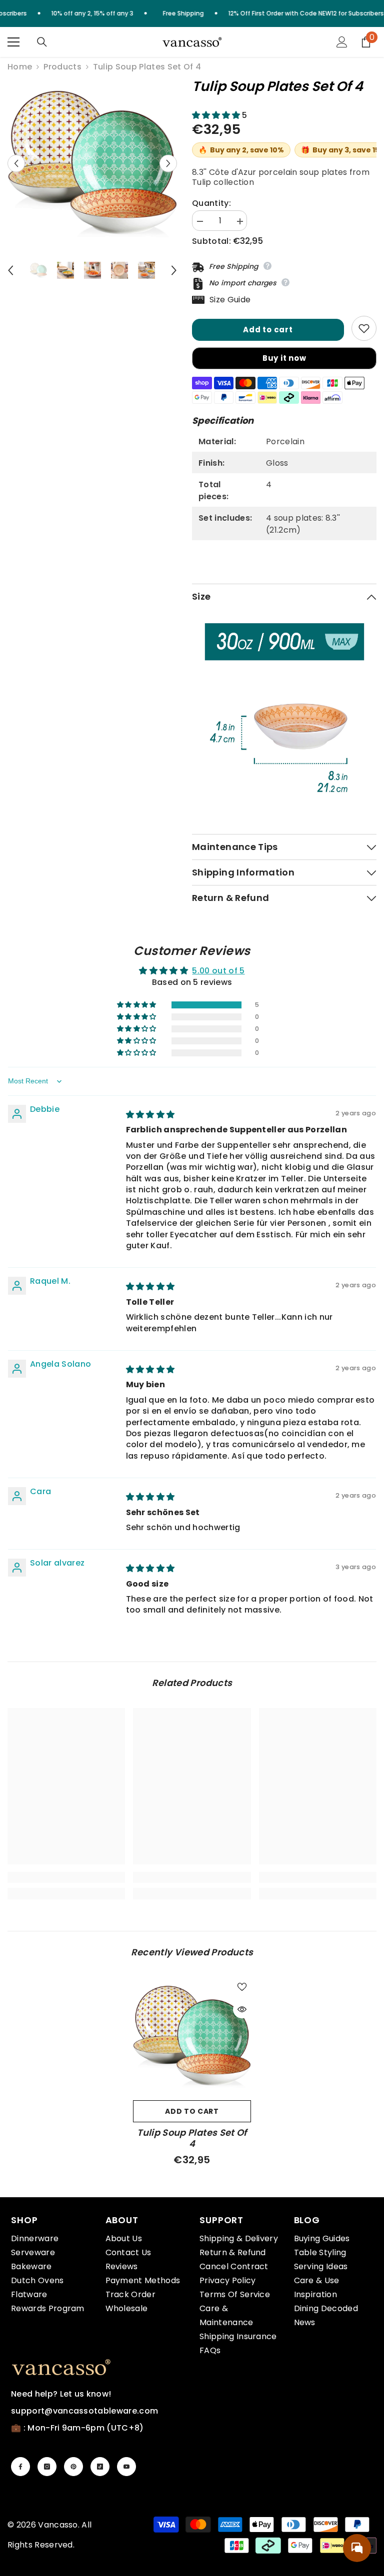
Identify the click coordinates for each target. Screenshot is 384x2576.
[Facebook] (20, 2467)
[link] (66, 1877)
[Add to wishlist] (364, 328)
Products (62, 67)
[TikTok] (100, 2467)
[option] (92, 163)
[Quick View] (242, 2009)
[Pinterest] (73, 2467)
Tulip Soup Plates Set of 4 (192, 2138)
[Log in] (342, 42)
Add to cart (268, 330)
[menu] (13, 42)
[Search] (42, 42)
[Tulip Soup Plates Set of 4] (192, 2036)
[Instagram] (47, 2467)
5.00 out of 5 (218, 971)
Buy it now (284, 358)
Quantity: (211, 203)
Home (20, 67)
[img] (150, 1115)
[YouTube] (126, 2467)
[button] (16, 163)
